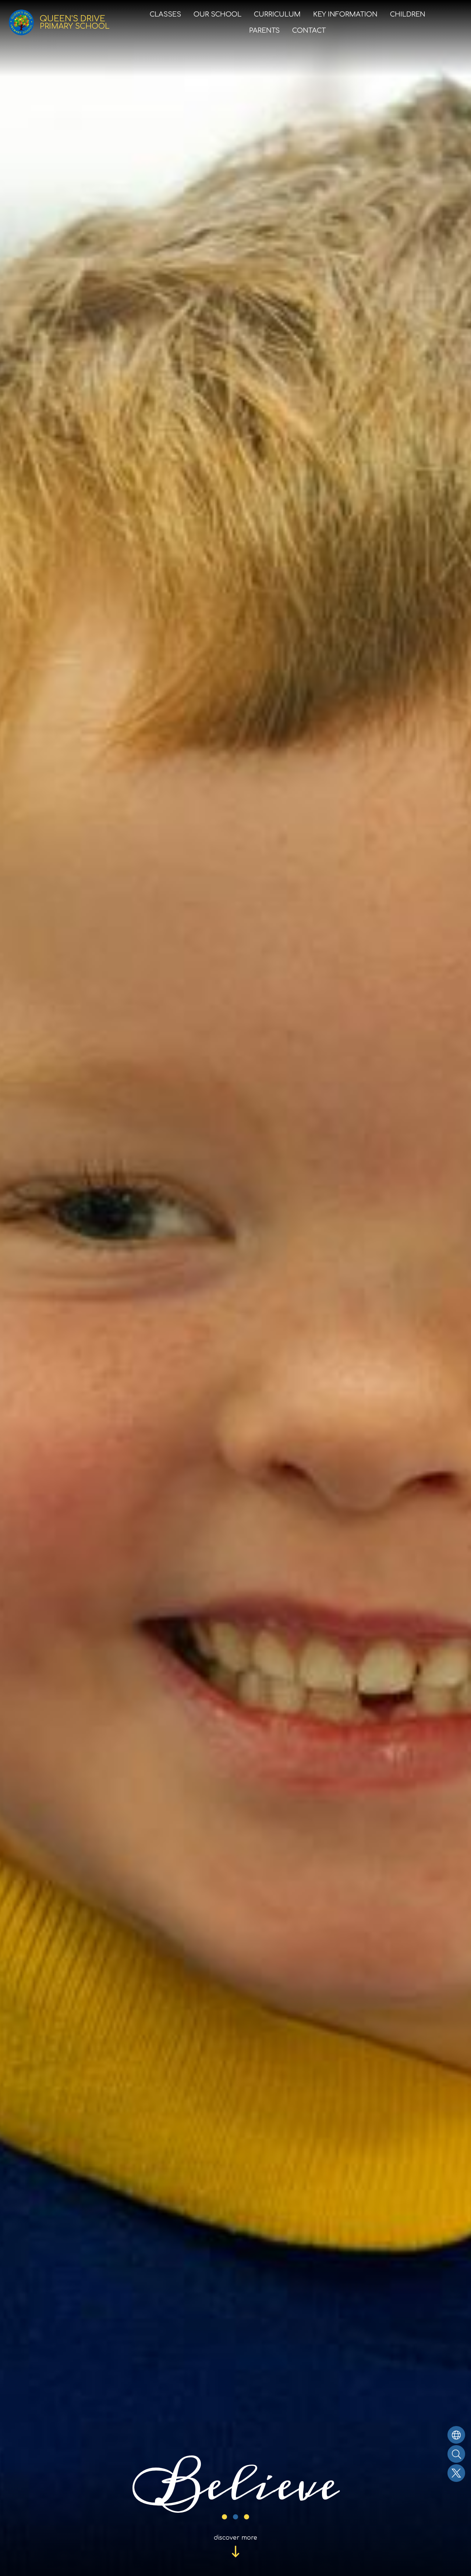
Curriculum (277, 14)
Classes (165, 14)
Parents (264, 31)
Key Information (345, 14)
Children (408, 14)
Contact (309, 31)
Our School (217, 14)
